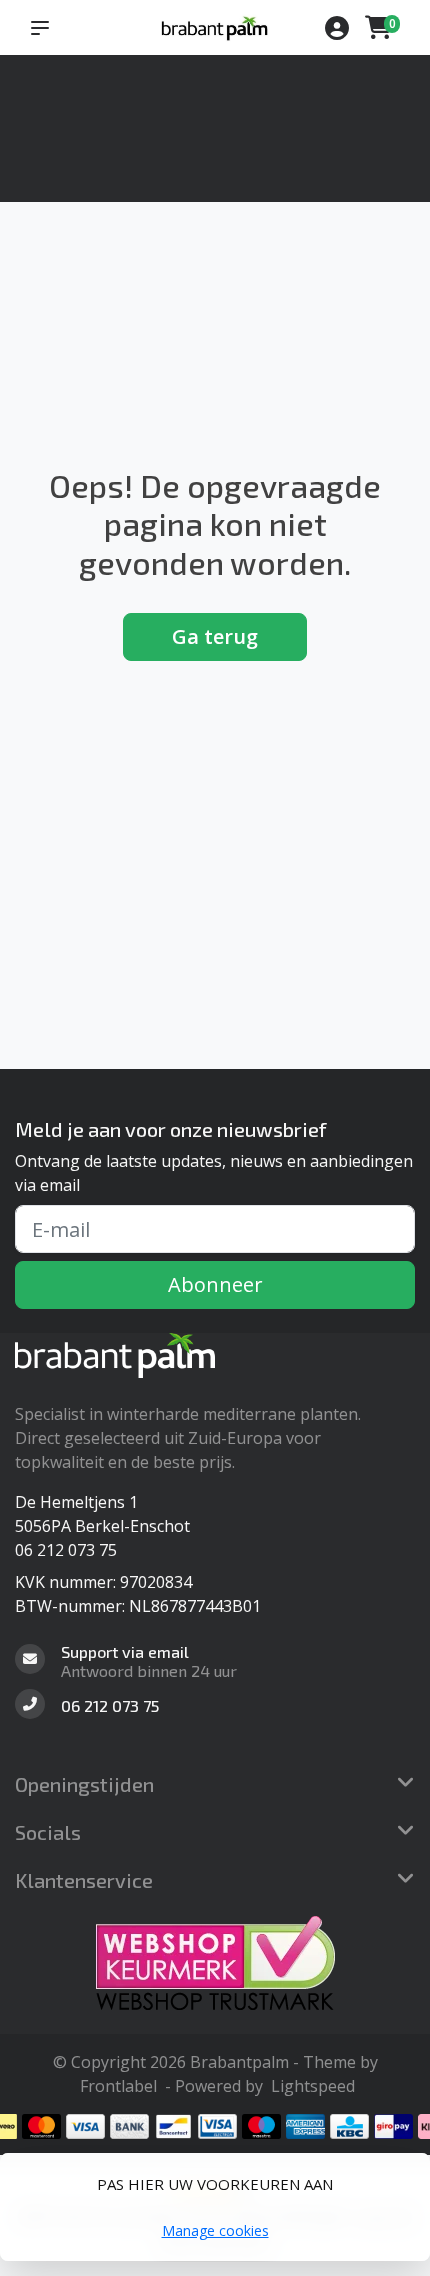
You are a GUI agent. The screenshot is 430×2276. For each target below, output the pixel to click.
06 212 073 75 (66, 1550)
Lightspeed (313, 2086)
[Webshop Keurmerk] (215, 1963)
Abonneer (215, 1284)
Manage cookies (215, 2230)
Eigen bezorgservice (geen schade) (166, 98)
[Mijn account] (337, 30)
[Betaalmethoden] (41, 2126)
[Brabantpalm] (214, 27)
